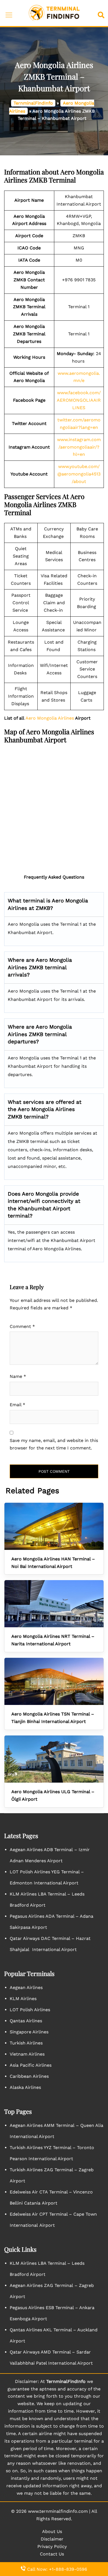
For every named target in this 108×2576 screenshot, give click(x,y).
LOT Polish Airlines (30, 2010)
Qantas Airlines (26, 2021)
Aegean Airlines (26, 1987)
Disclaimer (52, 2539)
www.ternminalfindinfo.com (58, 2511)
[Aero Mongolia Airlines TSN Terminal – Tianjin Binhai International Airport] (54, 1681)
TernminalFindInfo (33, 103)
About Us (52, 2531)
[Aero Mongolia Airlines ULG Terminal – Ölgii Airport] (54, 1759)
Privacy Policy (52, 2546)
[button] (102, 13)
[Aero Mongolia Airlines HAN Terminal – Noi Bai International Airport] (54, 1526)
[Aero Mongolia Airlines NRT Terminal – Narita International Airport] (54, 1604)
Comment (22, 1326)
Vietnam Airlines (27, 2054)
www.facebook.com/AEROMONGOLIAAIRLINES (79, 400)
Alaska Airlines (25, 2087)
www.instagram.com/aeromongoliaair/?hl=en (79, 447)
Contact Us (52, 2554)
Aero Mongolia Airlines (49, 718)
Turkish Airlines (26, 2043)
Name (18, 1376)
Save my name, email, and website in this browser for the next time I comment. (54, 1444)
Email (17, 1405)
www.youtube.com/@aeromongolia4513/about (79, 474)
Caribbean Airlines (29, 2076)
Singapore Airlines (29, 2032)
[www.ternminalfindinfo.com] (54, 13)
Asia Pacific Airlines (31, 2065)
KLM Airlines (23, 1999)
